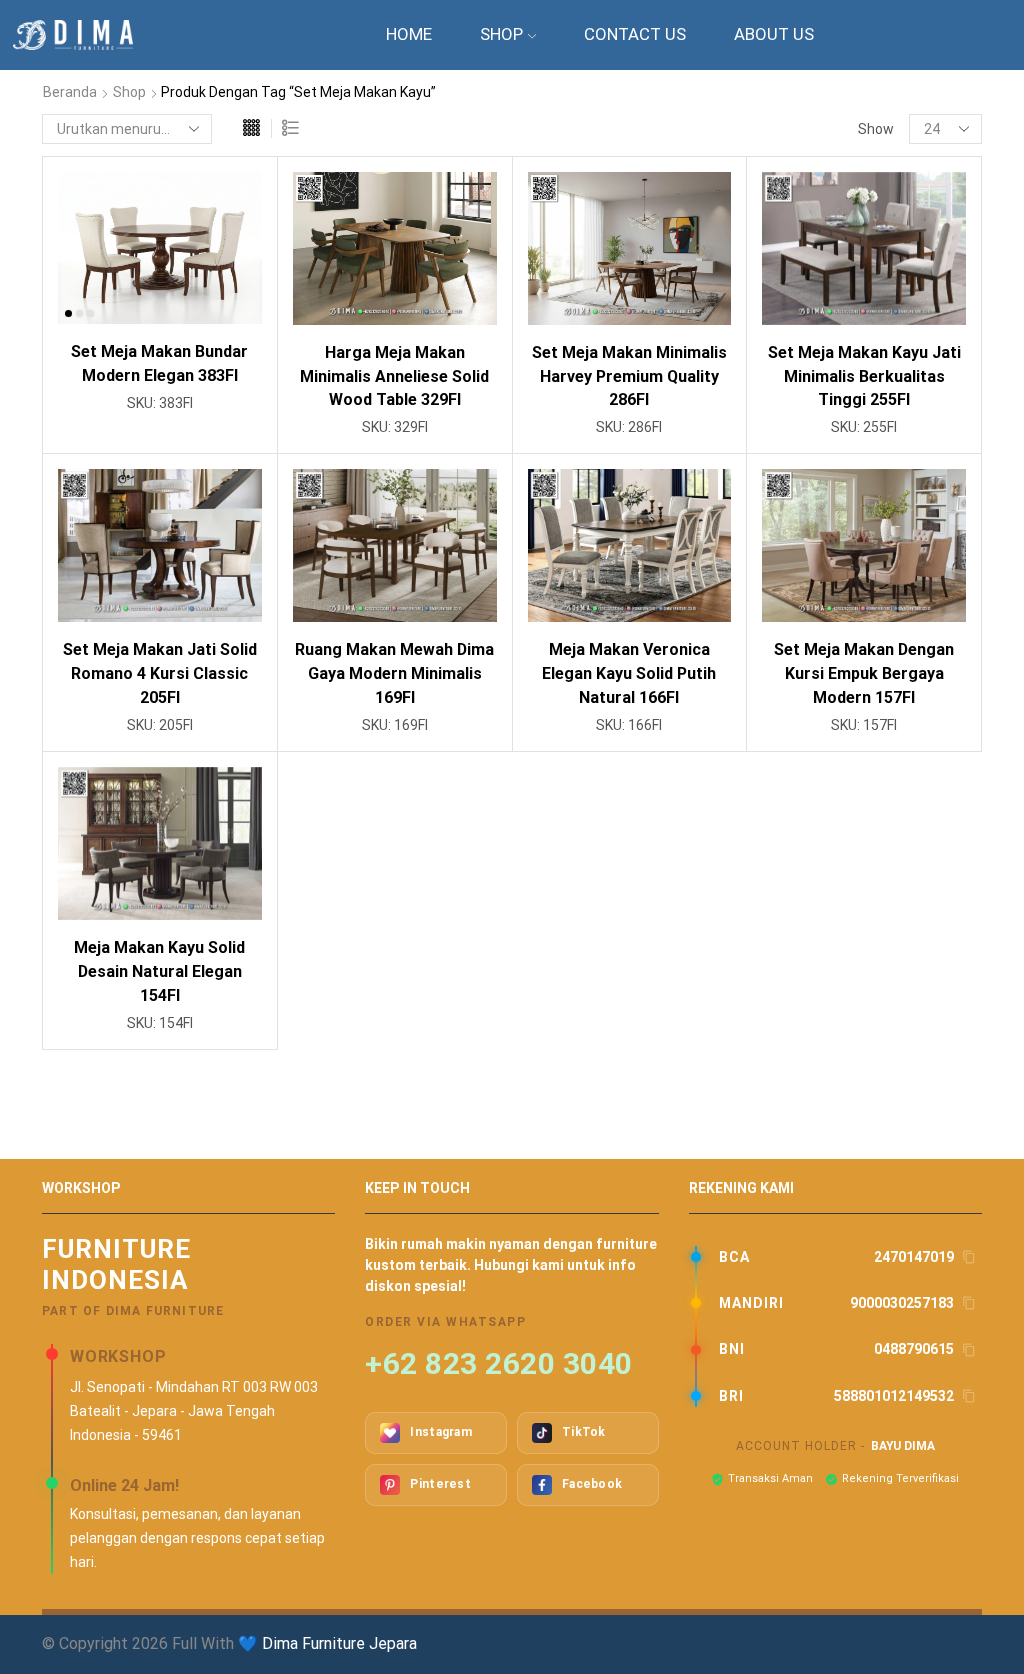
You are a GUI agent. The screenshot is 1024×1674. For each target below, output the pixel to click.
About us (774, 34)
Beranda (70, 92)
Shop (501, 34)
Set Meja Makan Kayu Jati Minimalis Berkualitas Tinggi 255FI (864, 376)
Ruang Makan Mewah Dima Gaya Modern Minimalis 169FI (394, 673)
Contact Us (635, 34)
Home (409, 34)
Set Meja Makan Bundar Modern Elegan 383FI (159, 363)
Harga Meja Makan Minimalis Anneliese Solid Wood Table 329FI (394, 376)
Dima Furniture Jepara (339, 1643)
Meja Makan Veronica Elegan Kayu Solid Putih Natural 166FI (629, 673)
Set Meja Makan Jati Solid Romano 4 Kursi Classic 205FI (160, 673)
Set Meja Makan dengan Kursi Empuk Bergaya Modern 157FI (864, 673)
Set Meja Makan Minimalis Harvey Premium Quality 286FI (629, 376)
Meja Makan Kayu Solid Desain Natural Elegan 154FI (159, 971)
